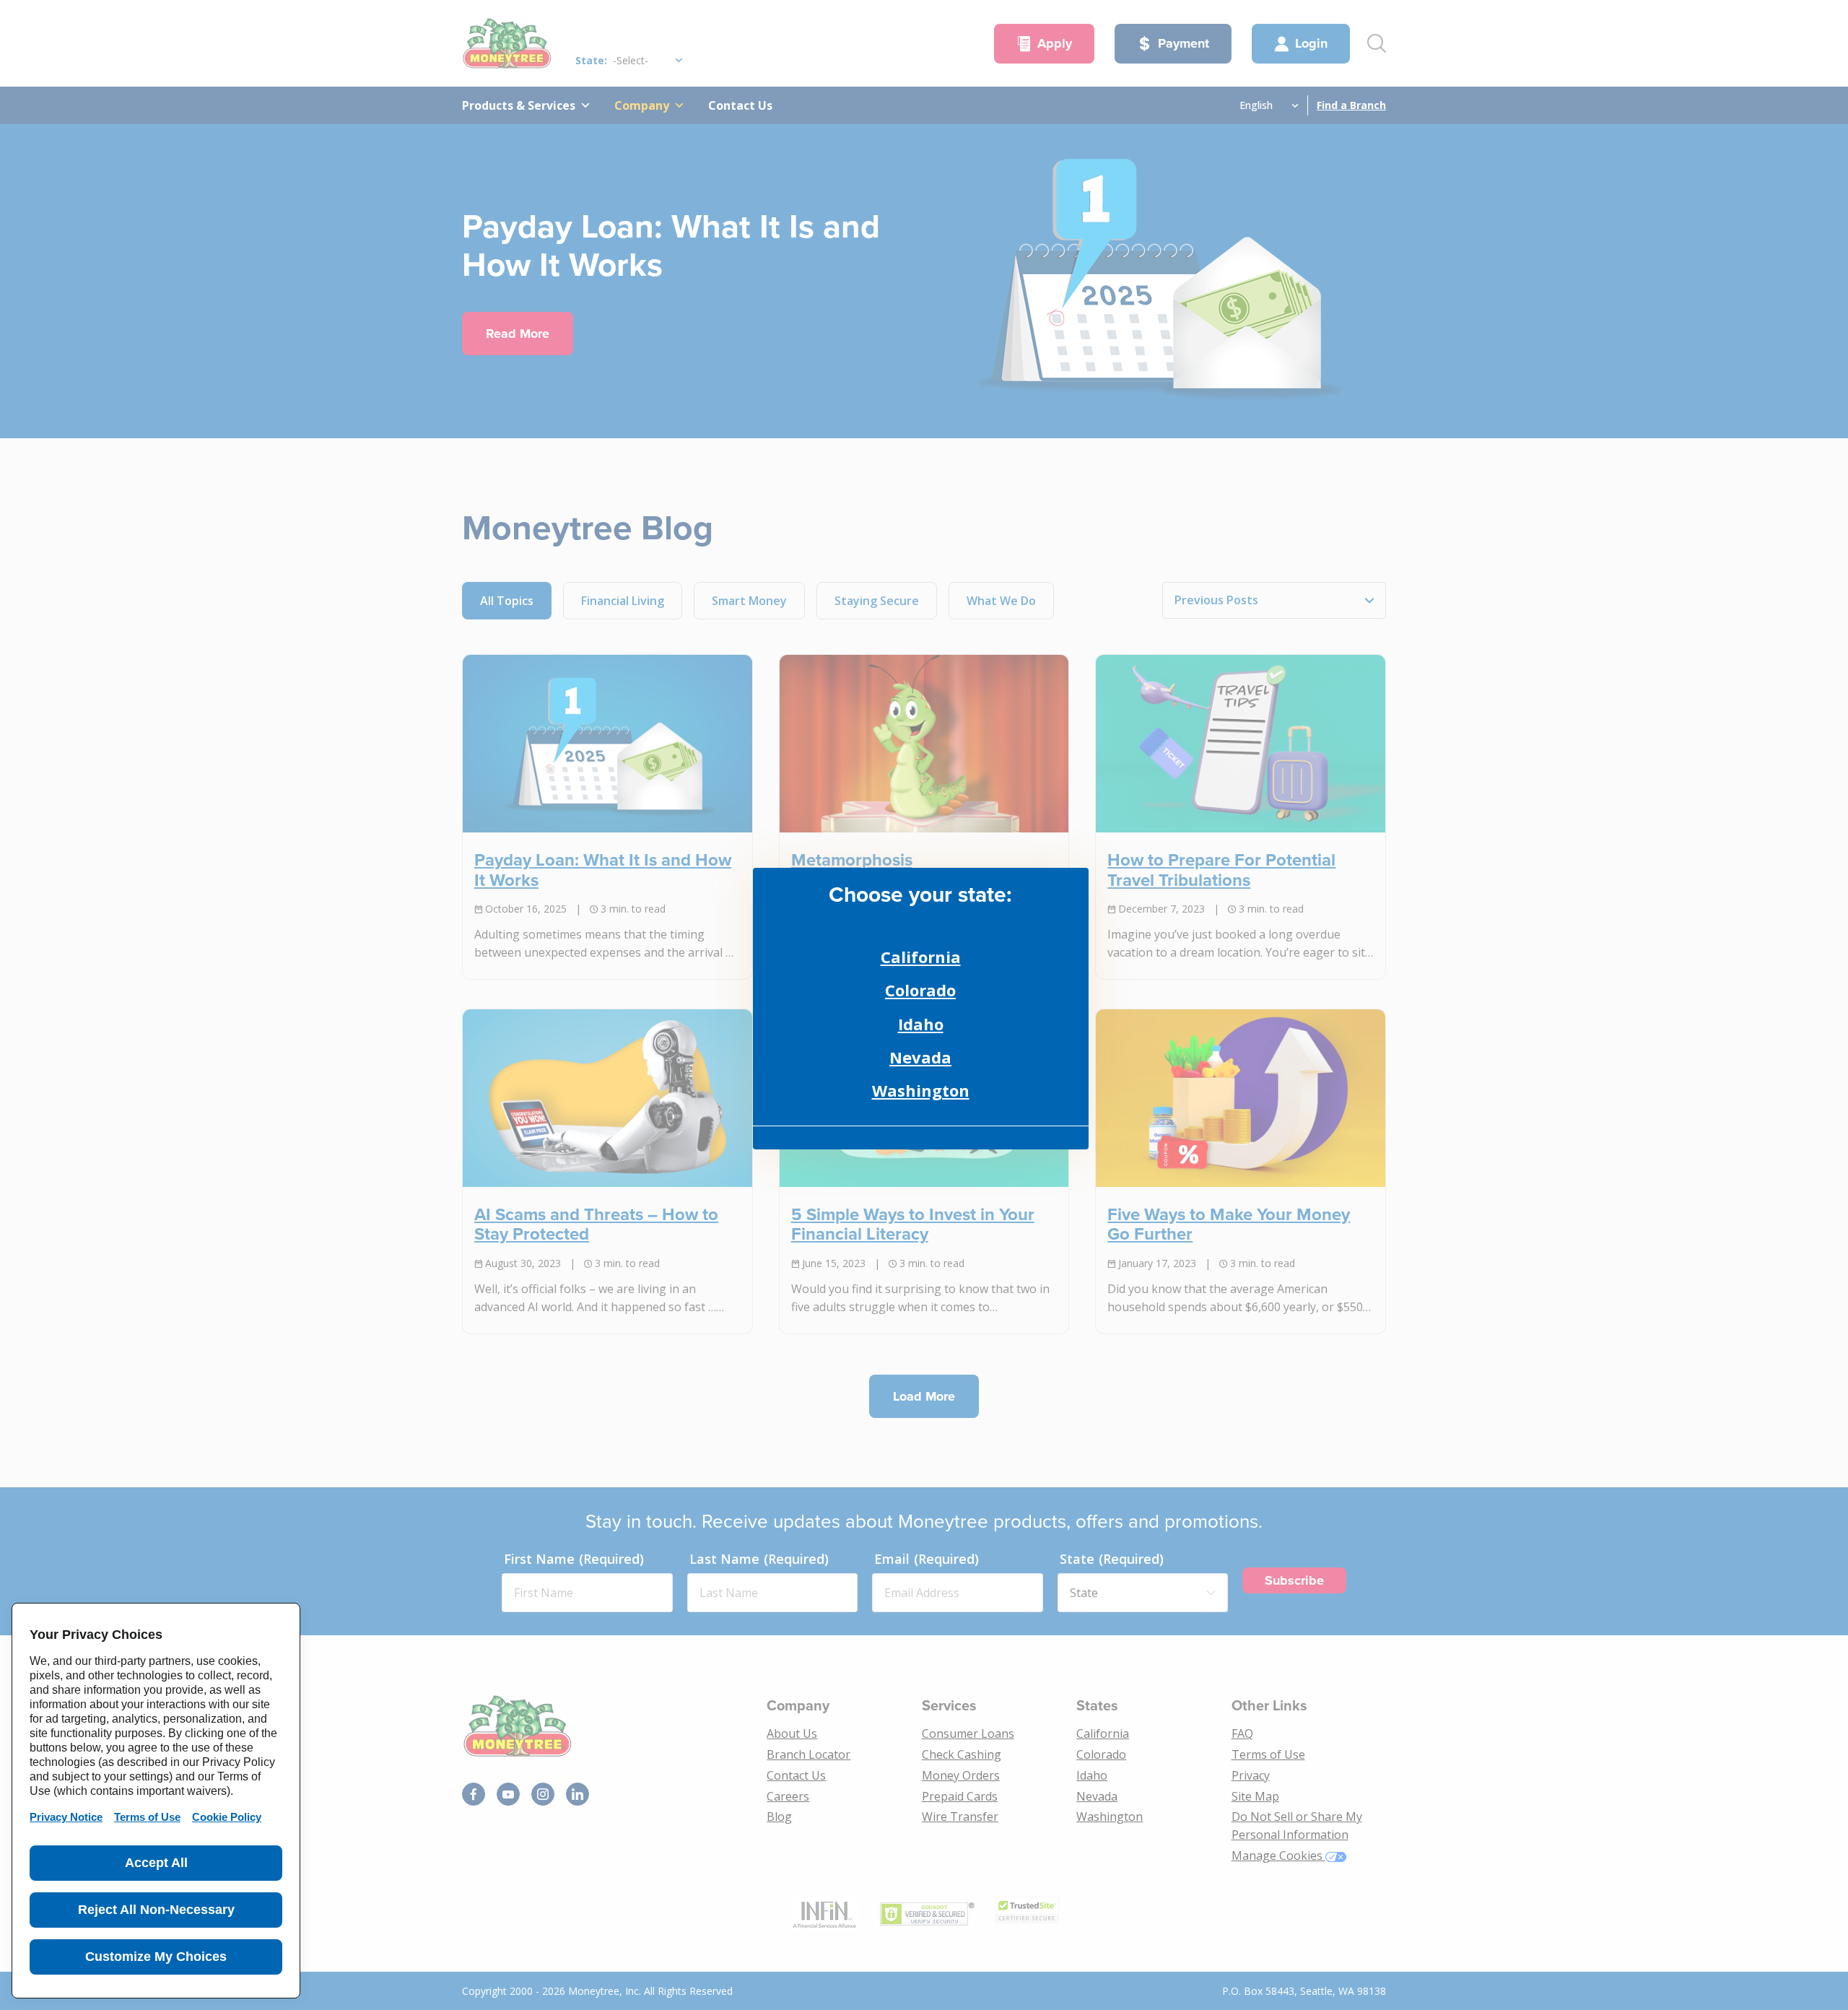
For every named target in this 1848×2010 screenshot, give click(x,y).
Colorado (920, 990)
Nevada (920, 1057)
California (921, 957)
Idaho (921, 1024)
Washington (921, 1090)
